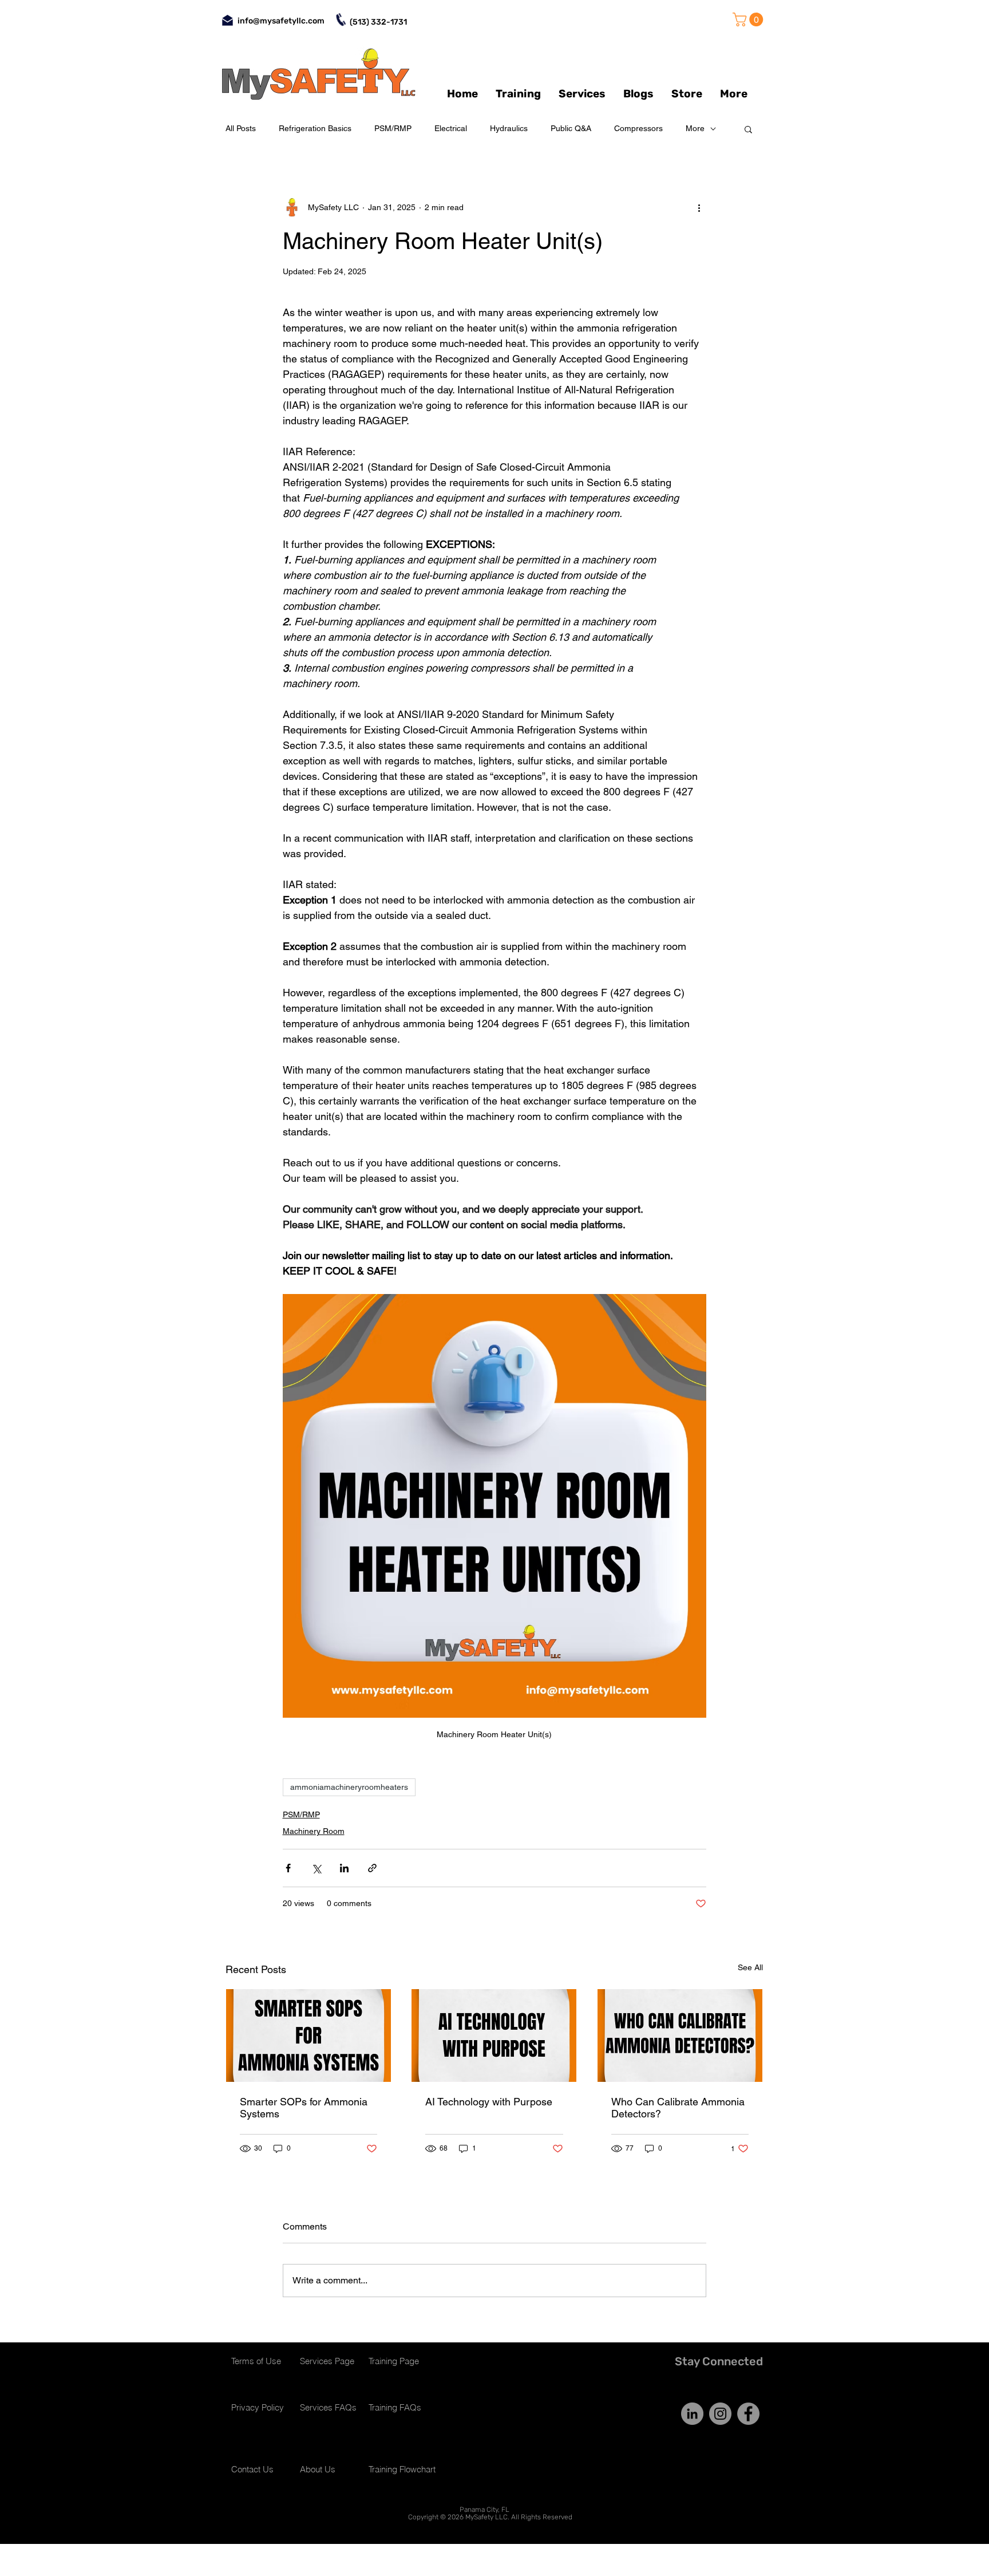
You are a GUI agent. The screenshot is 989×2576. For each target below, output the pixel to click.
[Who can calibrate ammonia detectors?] (680, 2035)
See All (750, 1967)
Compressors (638, 128)
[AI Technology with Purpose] (494, 2035)
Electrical (451, 128)
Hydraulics (509, 128)
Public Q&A (571, 128)
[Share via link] (372, 1868)
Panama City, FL (484, 2510)
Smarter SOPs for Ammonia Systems (304, 2108)
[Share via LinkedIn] (344, 1868)
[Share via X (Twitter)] (316, 1868)
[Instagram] (720, 2414)
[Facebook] (748, 2414)
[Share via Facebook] (288, 1868)
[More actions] (699, 207)
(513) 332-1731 (378, 22)
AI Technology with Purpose (489, 2102)
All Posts (241, 128)
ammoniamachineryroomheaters (349, 1787)
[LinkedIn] (692, 2414)
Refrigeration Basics (315, 128)
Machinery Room (314, 1831)
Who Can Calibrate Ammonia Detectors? (678, 2108)
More (695, 128)
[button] (749, 19)
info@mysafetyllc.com (281, 21)
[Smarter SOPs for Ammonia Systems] (308, 2035)
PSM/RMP (393, 128)
